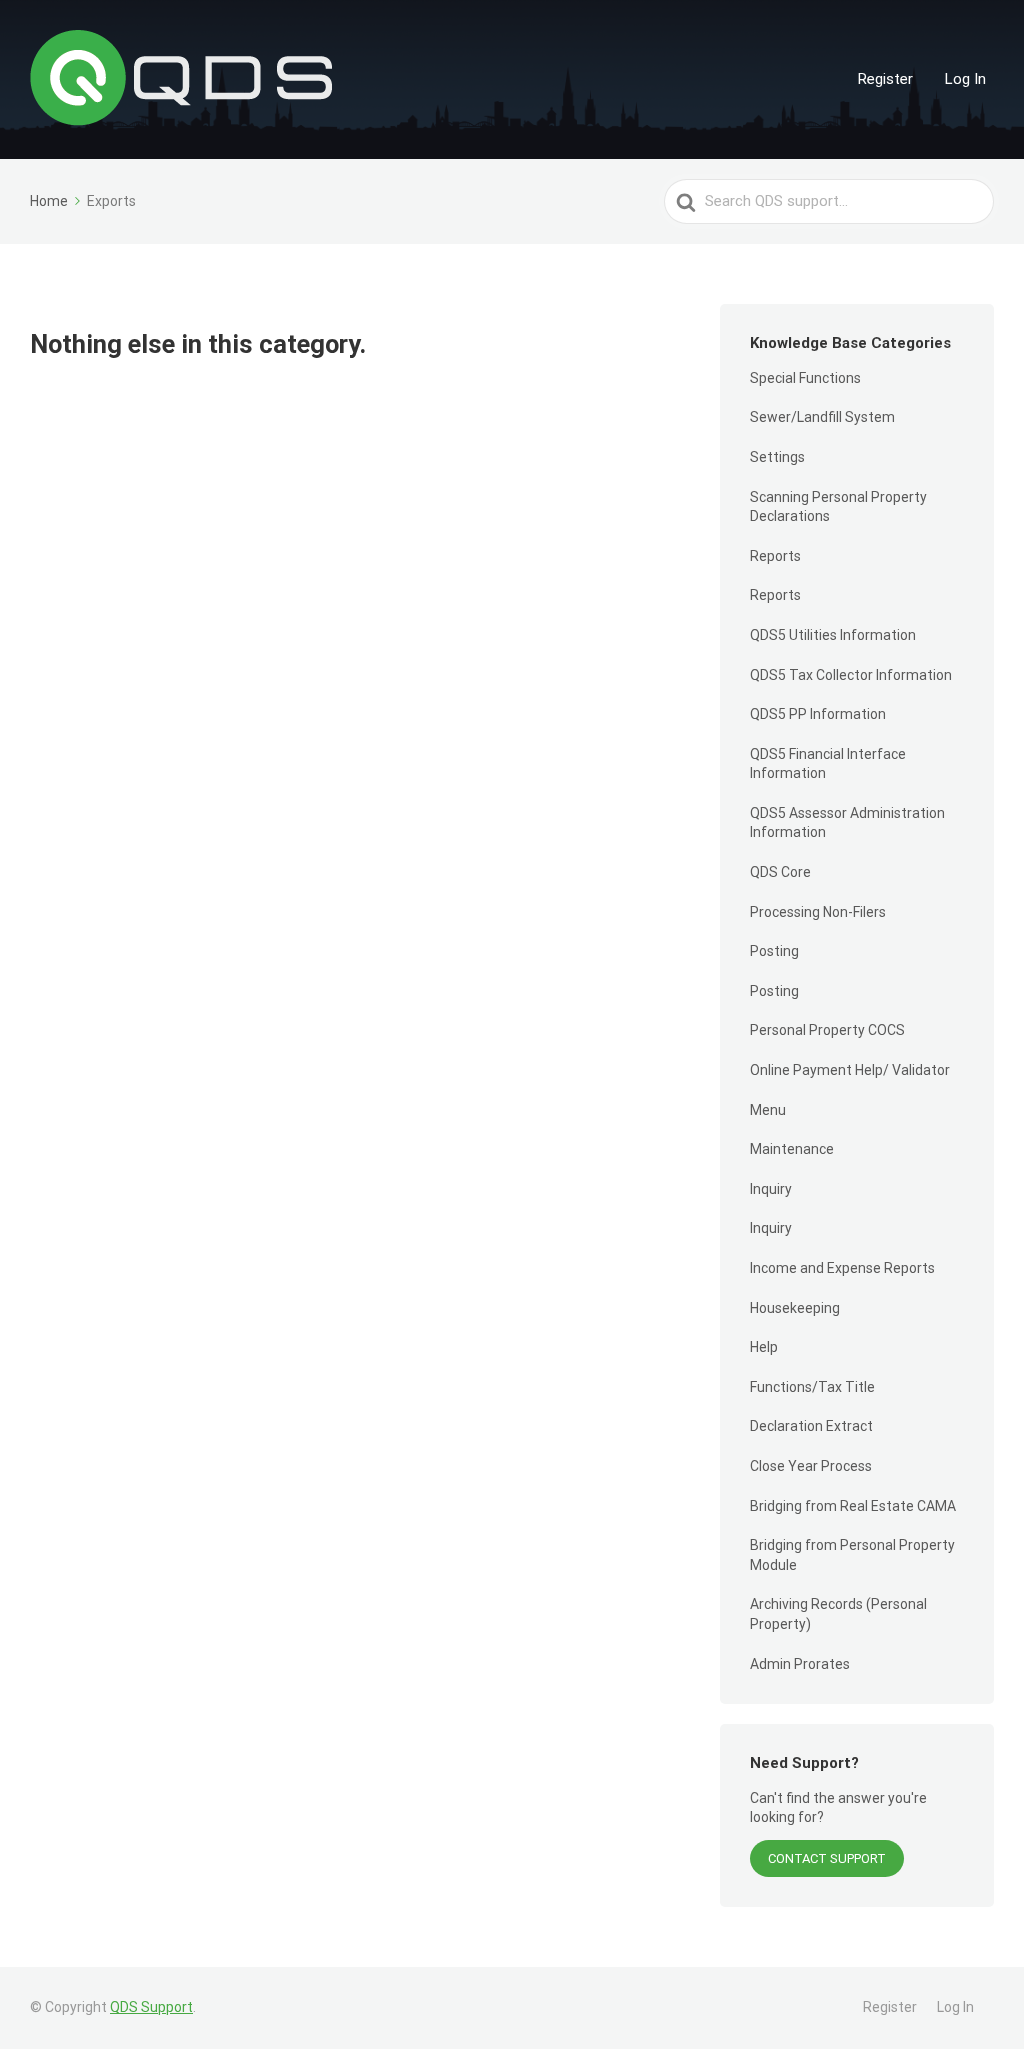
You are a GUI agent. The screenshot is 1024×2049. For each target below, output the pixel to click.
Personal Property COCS (827, 1030)
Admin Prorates (800, 1664)
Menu (768, 1110)
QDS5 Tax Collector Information (851, 675)
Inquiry (771, 1189)
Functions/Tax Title (812, 1387)
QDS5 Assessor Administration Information (847, 823)
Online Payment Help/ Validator (850, 1070)
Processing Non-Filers (818, 912)
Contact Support (827, 1858)
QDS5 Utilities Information (833, 635)
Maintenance (792, 1149)
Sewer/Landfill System (822, 417)
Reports (775, 556)
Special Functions (805, 378)
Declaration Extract (811, 1426)
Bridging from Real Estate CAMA (853, 1506)
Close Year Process (811, 1466)
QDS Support (151, 2007)
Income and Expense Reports (842, 1268)
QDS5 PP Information (818, 714)
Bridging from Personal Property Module (852, 1555)
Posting (774, 951)
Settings (777, 457)
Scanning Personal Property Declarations (838, 507)
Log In (965, 79)
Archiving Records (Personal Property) (838, 1614)
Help (764, 1347)
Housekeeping (795, 1308)
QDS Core (780, 872)
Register (885, 79)
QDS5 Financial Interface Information (828, 764)
